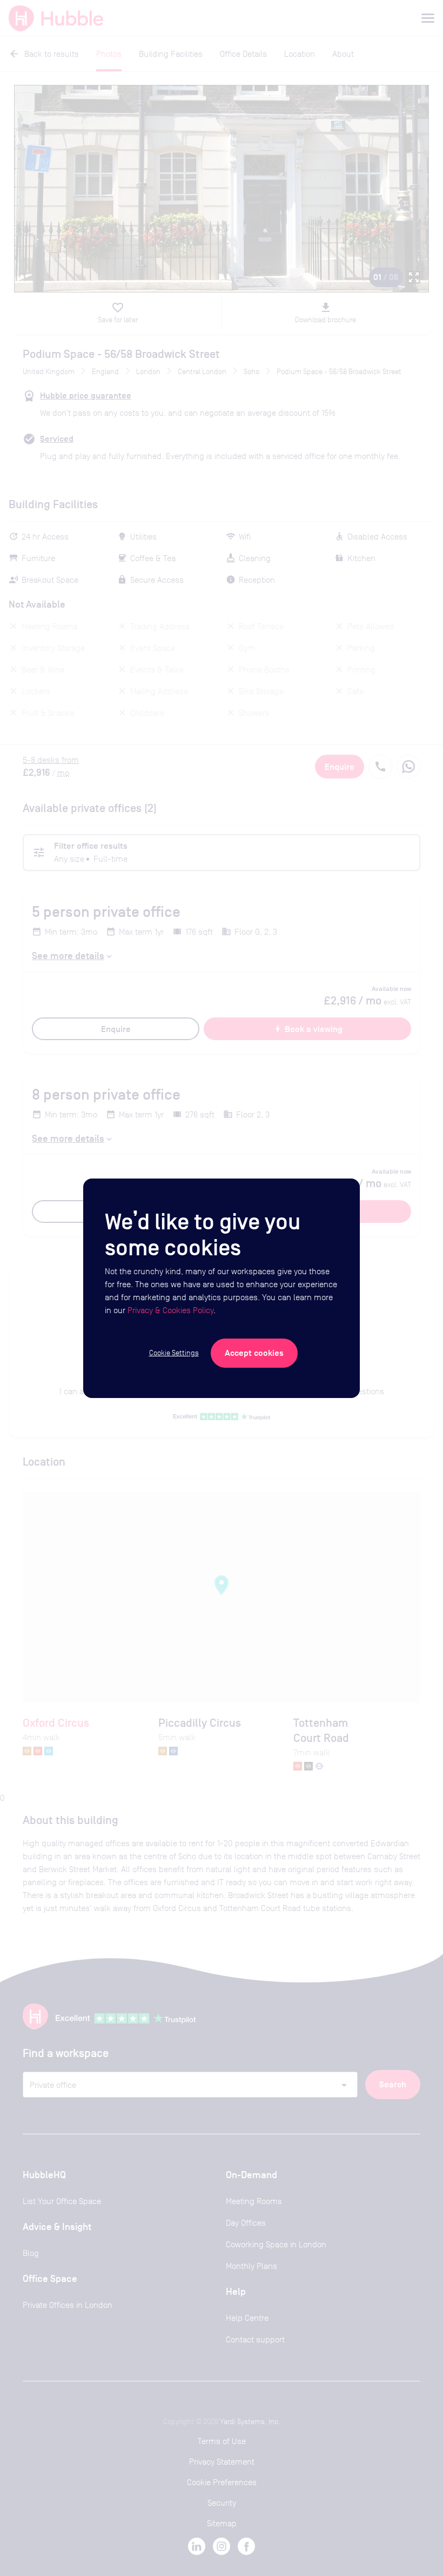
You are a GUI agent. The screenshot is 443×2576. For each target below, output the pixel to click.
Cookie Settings (174, 1353)
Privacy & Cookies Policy (170, 1310)
